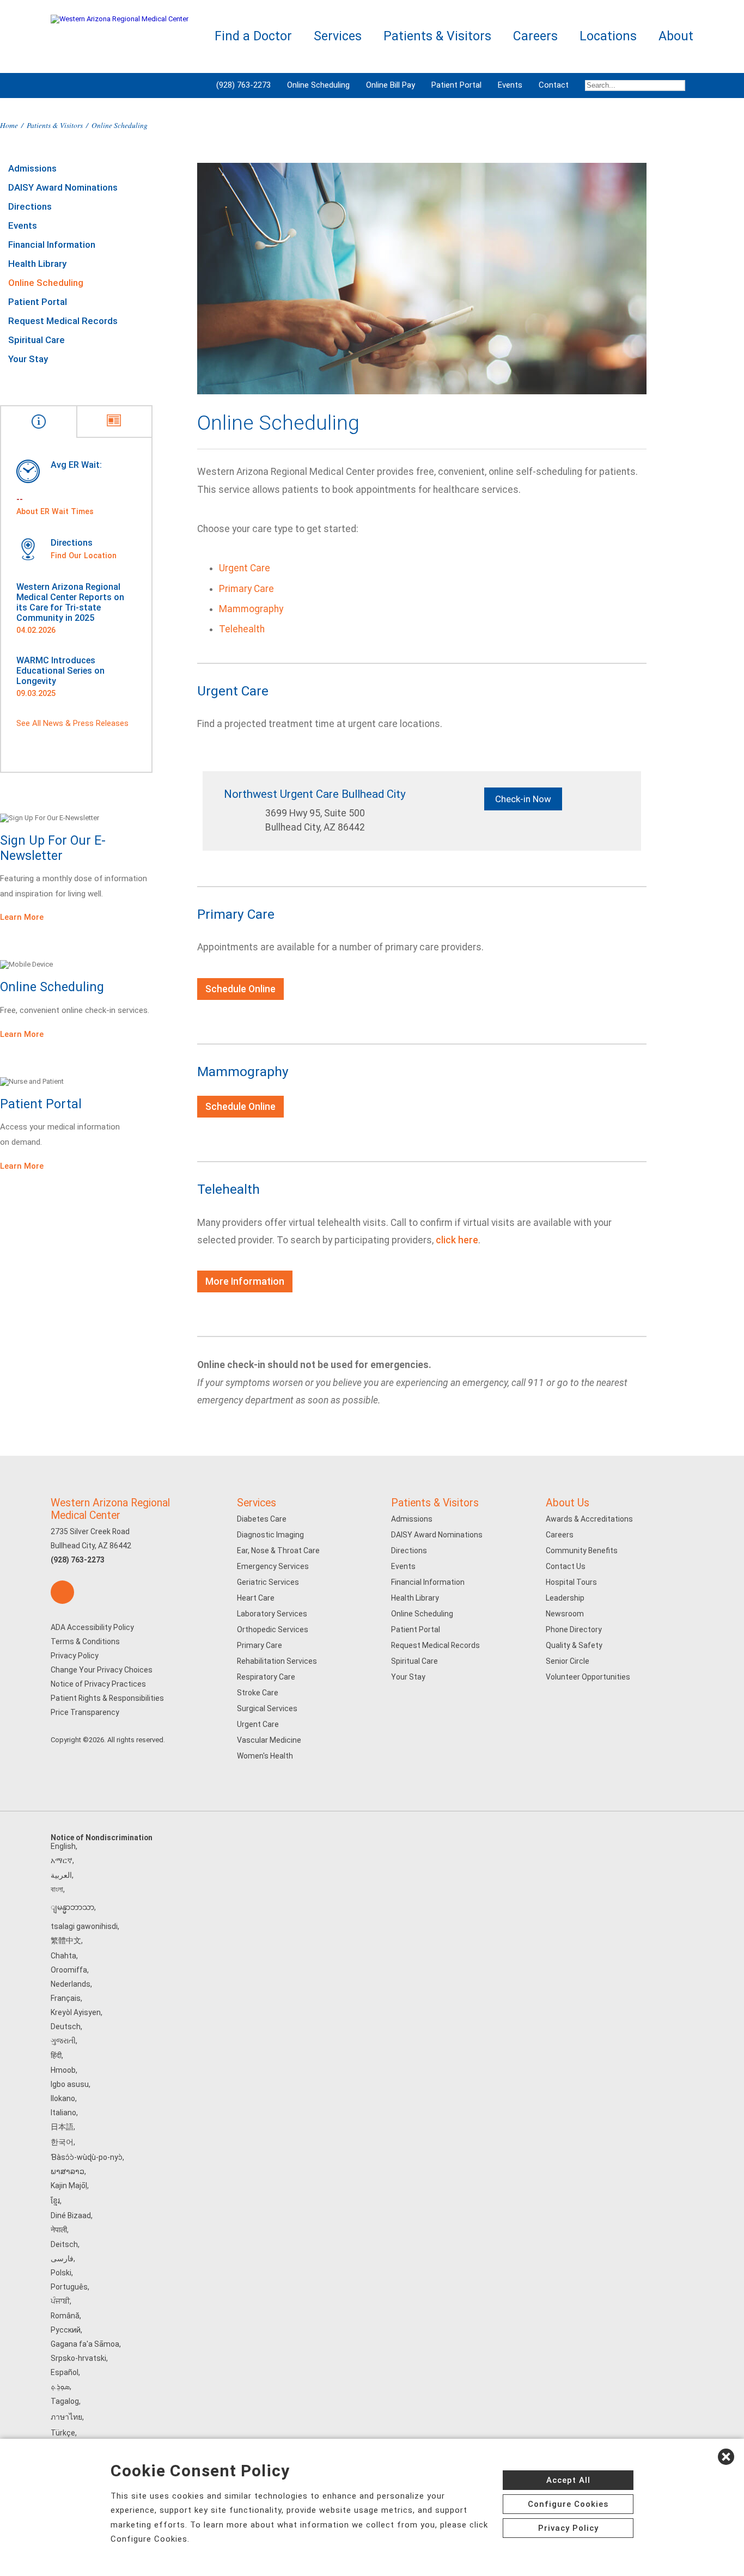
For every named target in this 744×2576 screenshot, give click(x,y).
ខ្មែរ (55, 2201)
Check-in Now (523, 799)
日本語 (62, 2127)
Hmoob (63, 2070)
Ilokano (63, 2098)
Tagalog (65, 2401)
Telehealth (242, 629)
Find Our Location (84, 556)
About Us (568, 1503)
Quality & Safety (574, 1645)
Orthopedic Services (273, 1629)
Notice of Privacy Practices (98, 1684)
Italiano (63, 2113)
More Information (245, 1281)
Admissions (32, 168)
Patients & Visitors (55, 125)
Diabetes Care (262, 1519)
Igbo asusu (70, 2084)
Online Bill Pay (391, 85)
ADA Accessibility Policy (92, 1627)
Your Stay (28, 359)
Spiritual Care (36, 340)
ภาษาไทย (66, 2417)
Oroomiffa (69, 1970)
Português (69, 2287)
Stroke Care (258, 1693)
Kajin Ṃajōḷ (69, 2186)
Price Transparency (85, 1712)
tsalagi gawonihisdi (84, 1926)
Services (257, 1503)
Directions (30, 206)
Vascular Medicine (269, 1740)
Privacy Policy (75, 1656)
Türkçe (63, 2433)
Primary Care (246, 589)
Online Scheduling (318, 85)
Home (9, 125)
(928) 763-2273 (243, 85)
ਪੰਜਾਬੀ (60, 2301)
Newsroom (565, 1614)
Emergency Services (273, 1566)
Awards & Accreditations (589, 1519)
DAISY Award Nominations (63, 187)
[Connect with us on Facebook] (62, 1592)
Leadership (565, 1598)
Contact (554, 85)
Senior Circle (568, 1661)
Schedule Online (240, 989)
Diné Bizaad (71, 2215)
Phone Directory (574, 1629)
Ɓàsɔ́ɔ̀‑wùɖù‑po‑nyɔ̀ (87, 2157)
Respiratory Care (266, 1677)
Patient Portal (456, 85)
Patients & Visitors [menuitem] (437, 36)
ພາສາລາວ (68, 2171)
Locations (608, 36)
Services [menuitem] (338, 36)
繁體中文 (66, 1940)
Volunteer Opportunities (588, 1677)
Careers (560, 1535)
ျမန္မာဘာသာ (72, 1907)
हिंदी (56, 2055)
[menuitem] (635, 86)
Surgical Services (267, 1708)
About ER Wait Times (55, 511)
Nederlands (71, 1984)
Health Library (37, 264)
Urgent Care (245, 568)
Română (65, 2316)
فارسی (62, 2258)
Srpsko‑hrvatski (78, 2358)
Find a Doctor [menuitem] (253, 36)
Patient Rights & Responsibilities (107, 1698)
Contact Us (566, 1566)
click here (457, 1240)
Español (65, 2372)
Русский (66, 2330)
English (63, 1846)
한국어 (62, 2142)
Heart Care (256, 1598)
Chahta (63, 1956)
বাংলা (57, 1889)
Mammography (251, 609)
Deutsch (66, 2026)
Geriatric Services (268, 1582)
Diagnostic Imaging (270, 1535)
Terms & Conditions (85, 1641)
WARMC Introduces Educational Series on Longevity (60, 671)
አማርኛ (62, 1860)
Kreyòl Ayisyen (76, 2012)
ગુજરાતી (63, 2041)
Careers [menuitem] (535, 36)
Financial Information (52, 245)
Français (66, 1998)
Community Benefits (582, 1551)
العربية (61, 1875)
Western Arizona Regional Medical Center (110, 1509)
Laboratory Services (272, 1614)
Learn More (22, 917)
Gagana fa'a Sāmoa (85, 2344)
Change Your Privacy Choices (102, 1670)
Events (510, 85)
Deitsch (64, 2244)
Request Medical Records (63, 321)
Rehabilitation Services (277, 1661)
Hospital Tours (571, 1582)
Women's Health (265, 1756)
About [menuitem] (676, 36)
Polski (61, 2273)
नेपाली (59, 2230)
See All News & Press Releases (72, 723)
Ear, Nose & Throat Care (278, 1551)
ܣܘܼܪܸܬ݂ (60, 2386)
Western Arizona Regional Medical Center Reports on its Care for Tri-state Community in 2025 (70, 602)
